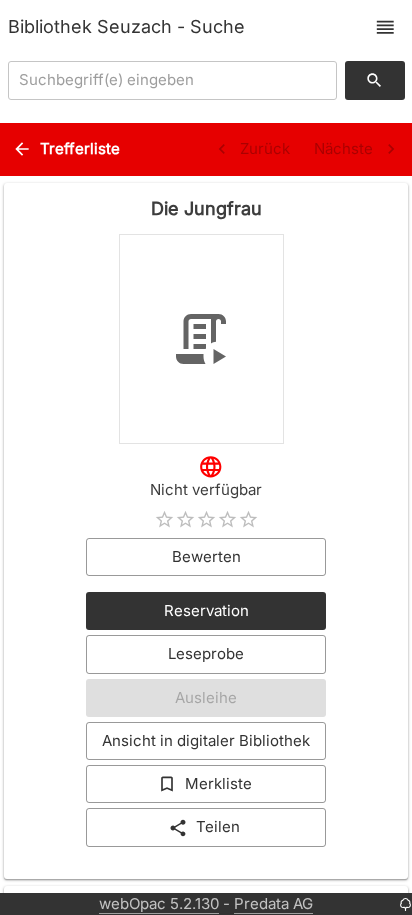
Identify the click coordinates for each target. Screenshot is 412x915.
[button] (385, 27)
